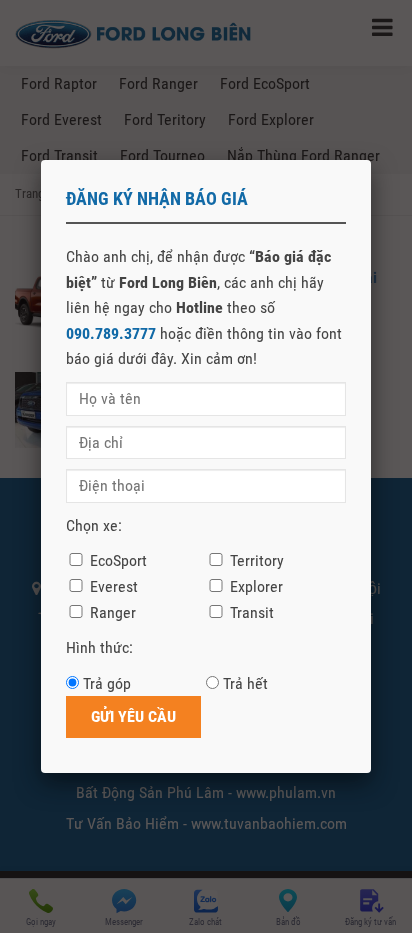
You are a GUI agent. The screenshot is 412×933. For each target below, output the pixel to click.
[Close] (371, 160)
